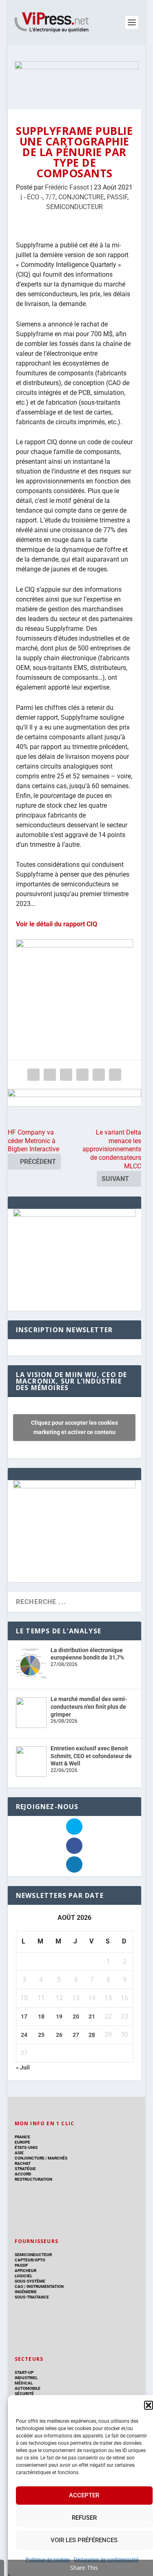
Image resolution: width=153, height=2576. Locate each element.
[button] (149, 2405)
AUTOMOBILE (28, 2388)
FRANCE (22, 2137)
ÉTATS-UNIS (26, 2147)
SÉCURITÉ (24, 2394)
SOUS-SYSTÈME (30, 2281)
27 (76, 2035)
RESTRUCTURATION (33, 2179)
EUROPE (22, 2142)
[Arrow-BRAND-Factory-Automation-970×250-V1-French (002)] (77, 77)
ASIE (19, 2153)
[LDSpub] (74, 1097)
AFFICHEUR (25, 2271)
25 (41, 2035)
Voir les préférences (84, 2540)
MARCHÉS (58, 2158)
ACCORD (23, 2174)
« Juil (23, 2067)
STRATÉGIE (25, 2169)
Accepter (84, 2495)
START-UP (24, 2372)
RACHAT (23, 2163)
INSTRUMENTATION (45, 2286)
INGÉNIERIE (26, 2292)
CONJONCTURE (81, 197)
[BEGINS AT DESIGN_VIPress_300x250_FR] (74, 1215)
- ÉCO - (33, 197)
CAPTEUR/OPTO (30, 2260)
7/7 (50, 197)
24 (24, 2035)
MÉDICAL (24, 2383)
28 (92, 2035)
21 (92, 2016)
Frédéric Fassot (67, 187)
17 (24, 2016)
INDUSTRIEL (26, 2378)
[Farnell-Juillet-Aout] (74, 1486)
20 (76, 2016)
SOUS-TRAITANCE (32, 2297)
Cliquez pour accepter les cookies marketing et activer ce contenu (74, 1427)
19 (59, 2016)
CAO (19, 2286)
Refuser (84, 2518)
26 (59, 2035)
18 (41, 2016)
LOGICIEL (23, 2276)
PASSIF (117, 197)
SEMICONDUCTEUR (74, 207)
